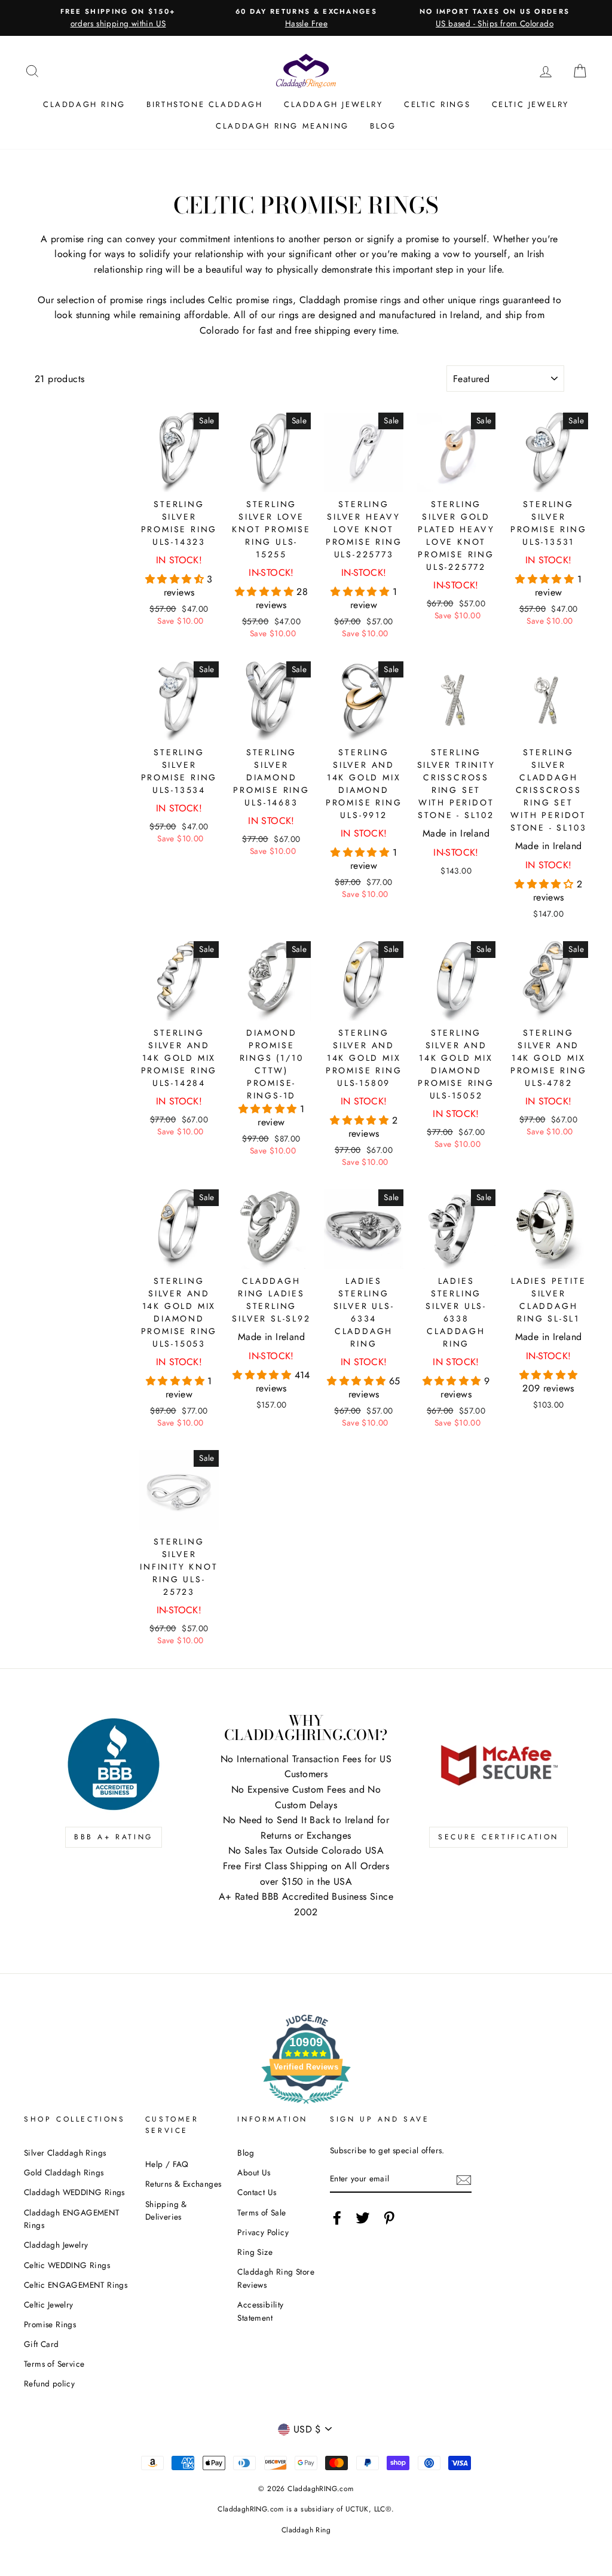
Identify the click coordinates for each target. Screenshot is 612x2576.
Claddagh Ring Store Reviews (276, 2278)
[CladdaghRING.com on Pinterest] (389, 2218)
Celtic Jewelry (530, 104)
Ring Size (255, 2252)
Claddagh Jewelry (333, 104)
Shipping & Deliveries (166, 2211)
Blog (383, 126)
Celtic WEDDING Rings (67, 2265)
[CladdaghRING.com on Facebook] (337, 2218)
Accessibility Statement (260, 2311)
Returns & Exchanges (183, 2184)
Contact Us (257, 2192)
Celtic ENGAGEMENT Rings (76, 2285)
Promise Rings (50, 2324)
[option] (118, 18)
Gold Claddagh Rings (64, 2172)
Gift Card (42, 2344)
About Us (254, 2172)
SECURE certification (498, 1837)
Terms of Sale (261, 2212)
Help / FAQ (167, 2164)
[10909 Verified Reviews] (306, 2106)
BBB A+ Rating (114, 1837)
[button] (176, 579)
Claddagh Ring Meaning (282, 126)
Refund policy (49, 2383)
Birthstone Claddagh (204, 104)
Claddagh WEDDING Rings (74, 2192)
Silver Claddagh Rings (65, 2153)
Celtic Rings (437, 104)
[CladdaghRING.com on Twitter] (363, 2218)
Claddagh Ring (84, 104)
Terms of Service (54, 2364)
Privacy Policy (263, 2232)
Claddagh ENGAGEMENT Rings (72, 2219)
